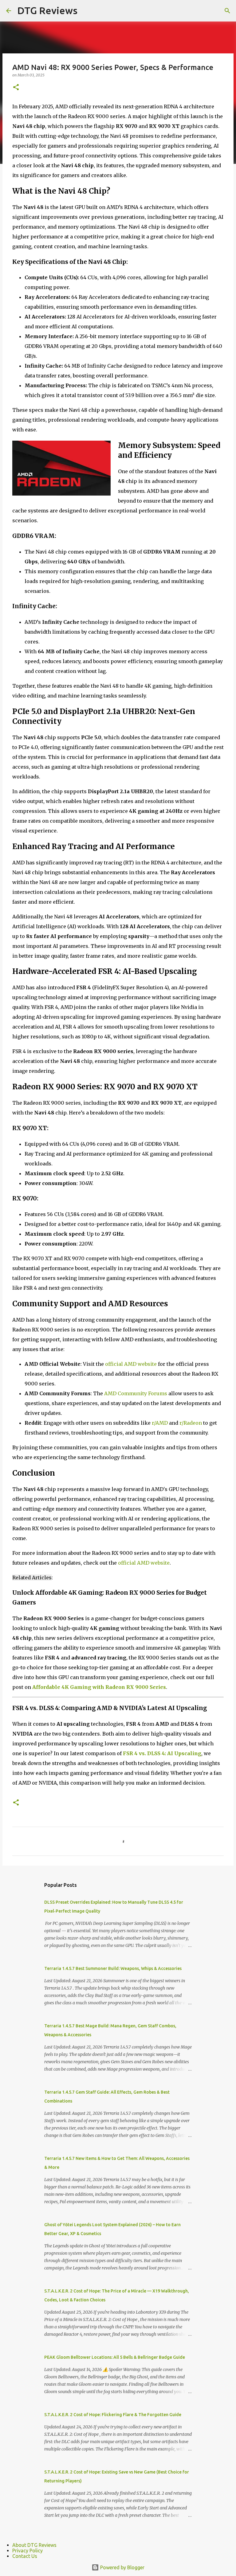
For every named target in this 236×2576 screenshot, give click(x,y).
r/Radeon (191, 1423)
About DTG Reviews (34, 2545)
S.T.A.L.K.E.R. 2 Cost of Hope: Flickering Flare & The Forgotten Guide (113, 2415)
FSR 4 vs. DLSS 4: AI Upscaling (162, 1753)
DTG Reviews (47, 10)
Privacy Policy (28, 2551)
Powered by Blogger (122, 2567)
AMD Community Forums (136, 1393)
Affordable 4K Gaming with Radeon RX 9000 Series (99, 1687)
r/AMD (160, 1423)
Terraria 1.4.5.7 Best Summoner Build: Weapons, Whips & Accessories (113, 1968)
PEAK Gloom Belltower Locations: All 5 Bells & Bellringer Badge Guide (115, 2357)
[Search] (227, 11)
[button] (16, 88)
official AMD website (131, 1364)
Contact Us (25, 2556)
